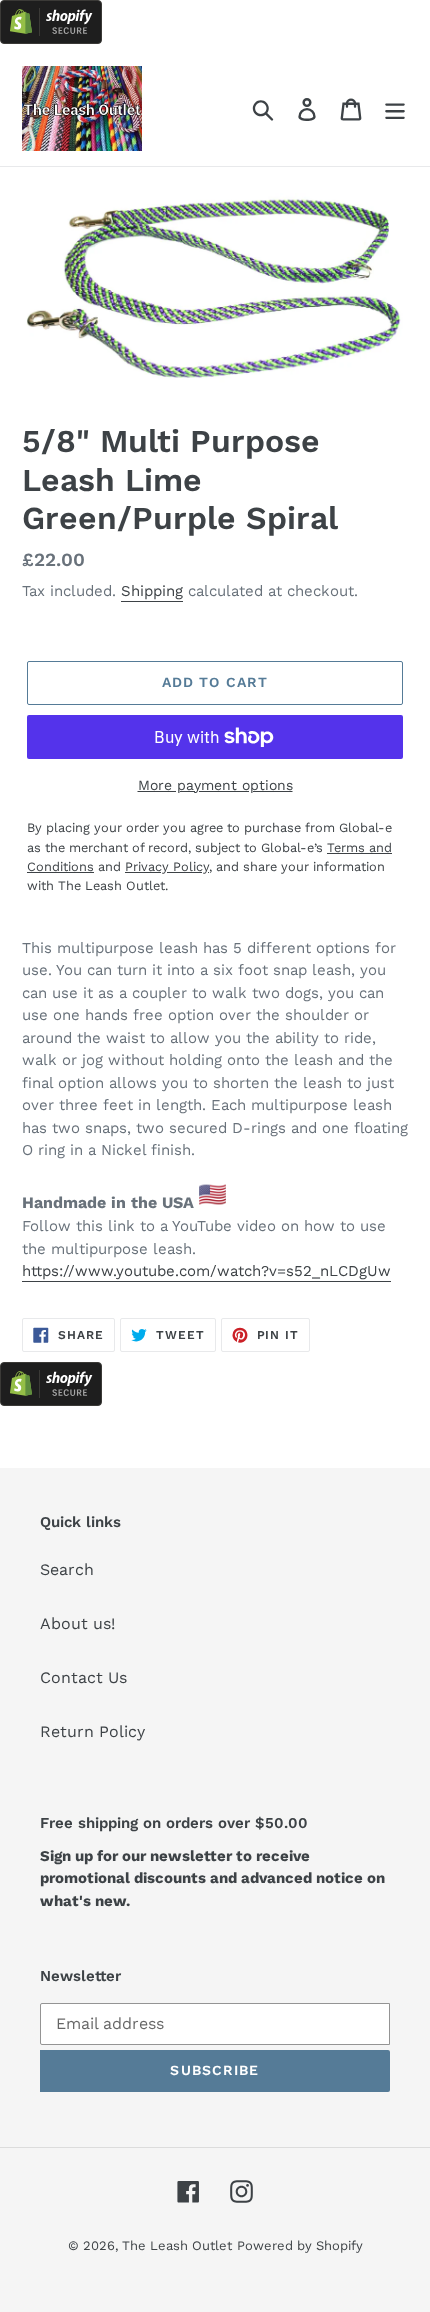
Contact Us (83, 1677)
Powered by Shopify (300, 2245)
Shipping (152, 591)
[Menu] (395, 108)
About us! (77, 1623)
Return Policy (92, 1731)
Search (67, 1569)
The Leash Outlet (177, 2245)
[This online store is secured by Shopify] (51, 38)
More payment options (215, 785)
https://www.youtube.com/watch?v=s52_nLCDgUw (206, 1271)
